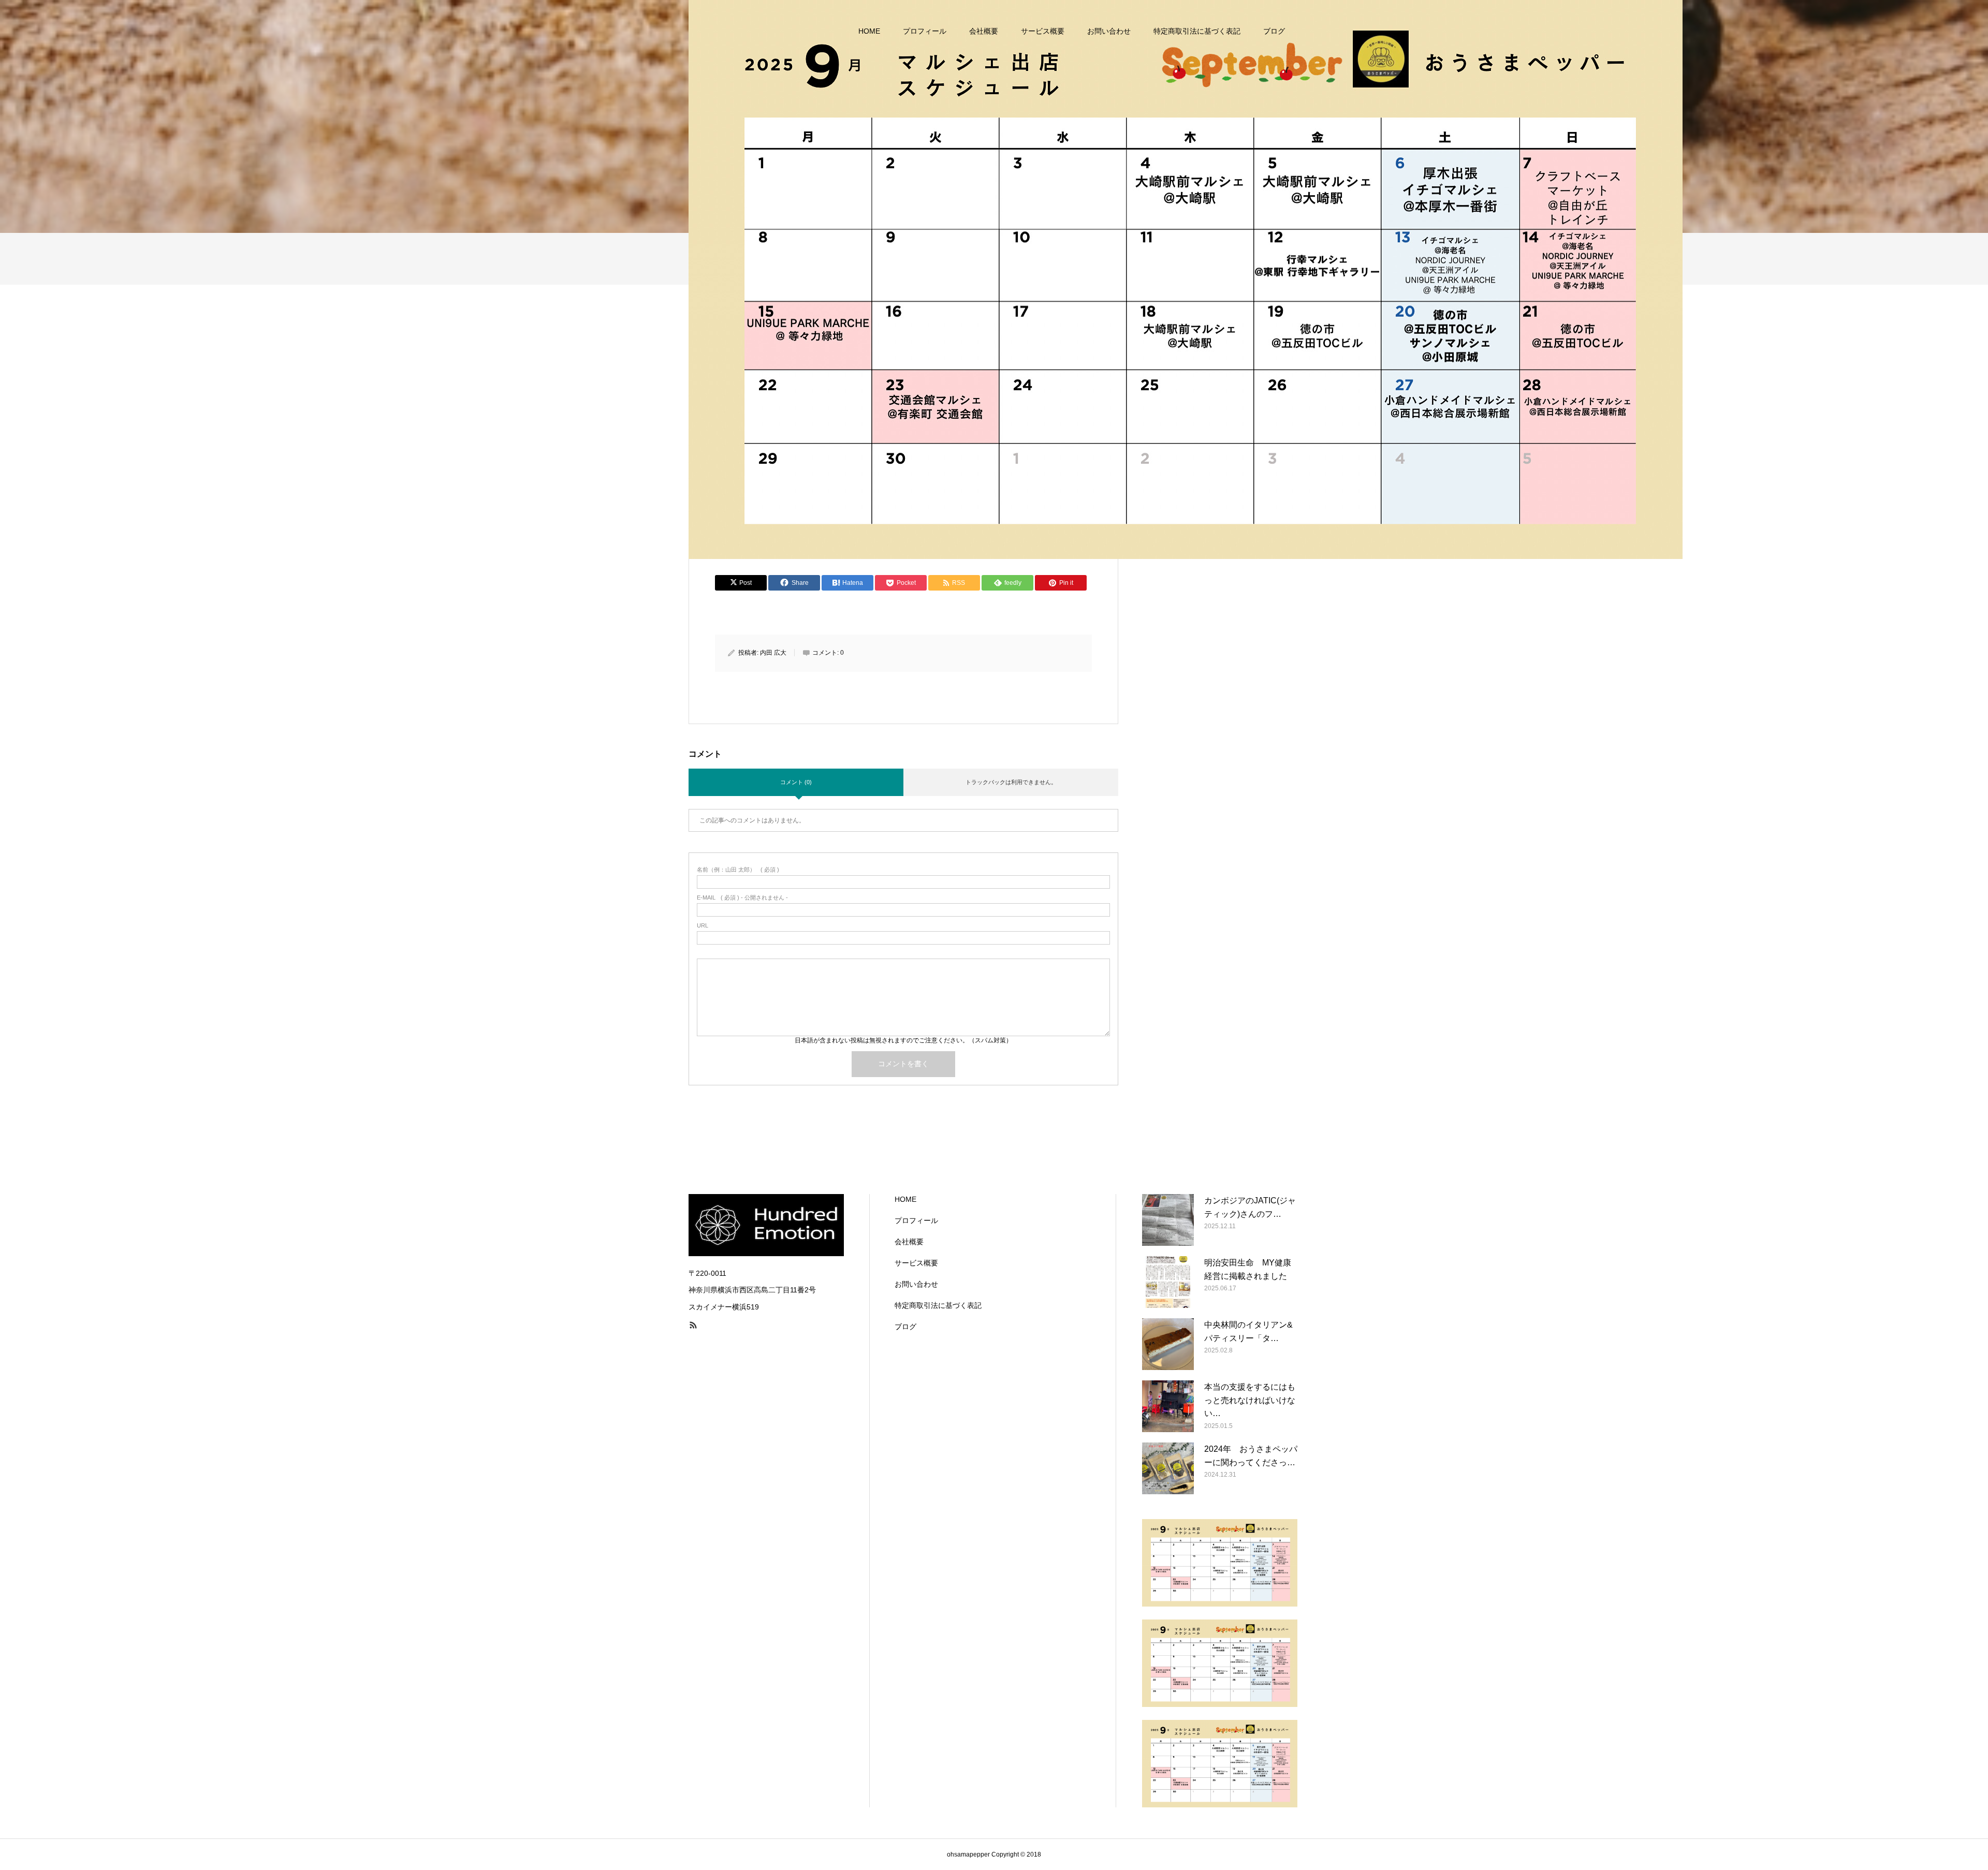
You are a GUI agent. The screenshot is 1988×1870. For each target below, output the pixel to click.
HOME (869, 31)
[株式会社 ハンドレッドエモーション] (1186, 279)
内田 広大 (773, 653)
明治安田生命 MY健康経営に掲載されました (1248, 1269)
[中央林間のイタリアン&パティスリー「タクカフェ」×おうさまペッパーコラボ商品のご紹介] (1168, 1344)
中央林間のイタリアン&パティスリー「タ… (1248, 1331)
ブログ (1274, 31)
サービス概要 (1043, 31)
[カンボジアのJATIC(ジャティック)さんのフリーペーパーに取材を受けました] (1168, 1220)
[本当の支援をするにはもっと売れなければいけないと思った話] (1168, 1406)
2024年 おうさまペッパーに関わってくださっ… (1251, 1456)
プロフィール (925, 31)
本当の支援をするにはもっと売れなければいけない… (1250, 1400)
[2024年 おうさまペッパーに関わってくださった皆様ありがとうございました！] (1168, 1468)
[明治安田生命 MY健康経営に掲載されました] (1168, 1282)
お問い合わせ (1109, 31)
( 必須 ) (738, 870)
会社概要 (984, 31)
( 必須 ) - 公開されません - (742, 898)
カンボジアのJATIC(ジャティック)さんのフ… (1250, 1207)
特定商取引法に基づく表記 (1197, 31)
